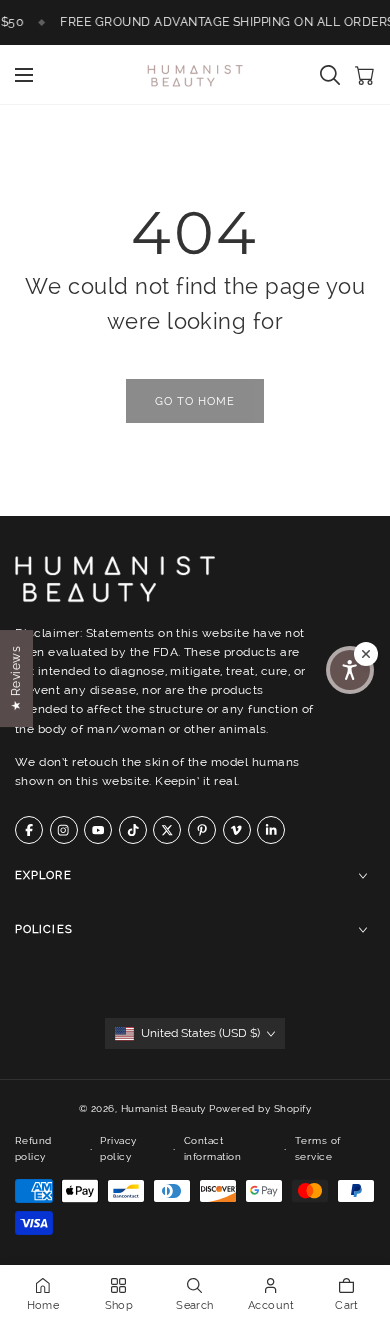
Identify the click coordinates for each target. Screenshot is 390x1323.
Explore (43, 875)
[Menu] (24, 75)
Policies (44, 929)
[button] (350, 670)
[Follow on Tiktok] (133, 830)
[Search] (330, 75)
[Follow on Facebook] (29, 830)
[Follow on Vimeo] (237, 830)
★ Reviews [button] (16, 677)
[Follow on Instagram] (64, 830)
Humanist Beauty (163, 1108)
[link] (195, 401)
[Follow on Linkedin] (271, 830)
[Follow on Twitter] (167, 830)
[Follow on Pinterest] (202, 830)
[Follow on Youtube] (98, 830)
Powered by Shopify (260, 1108)
